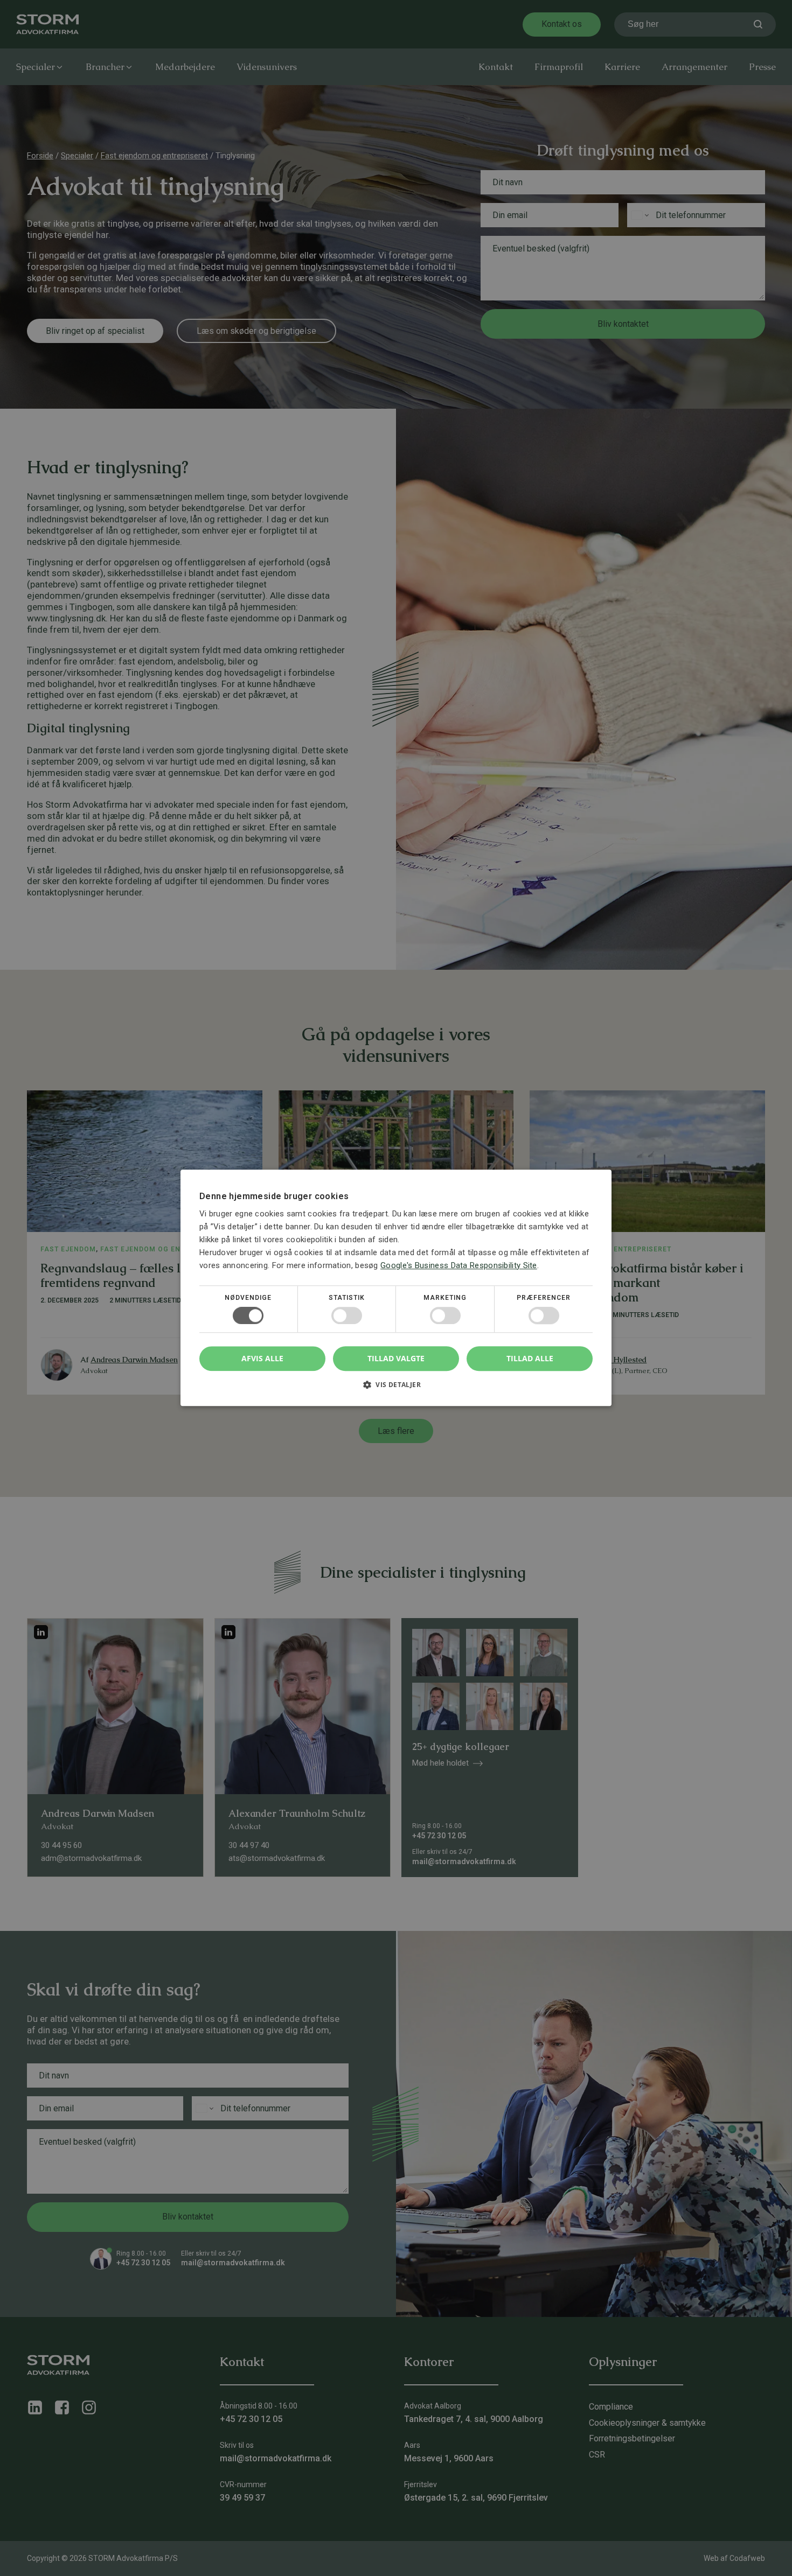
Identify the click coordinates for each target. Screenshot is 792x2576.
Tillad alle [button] (530, 1358)
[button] (396, 1389)
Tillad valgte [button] (396, 1358)
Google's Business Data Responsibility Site (459, 1265)
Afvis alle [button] (262, 1359)
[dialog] (396, 1288)
